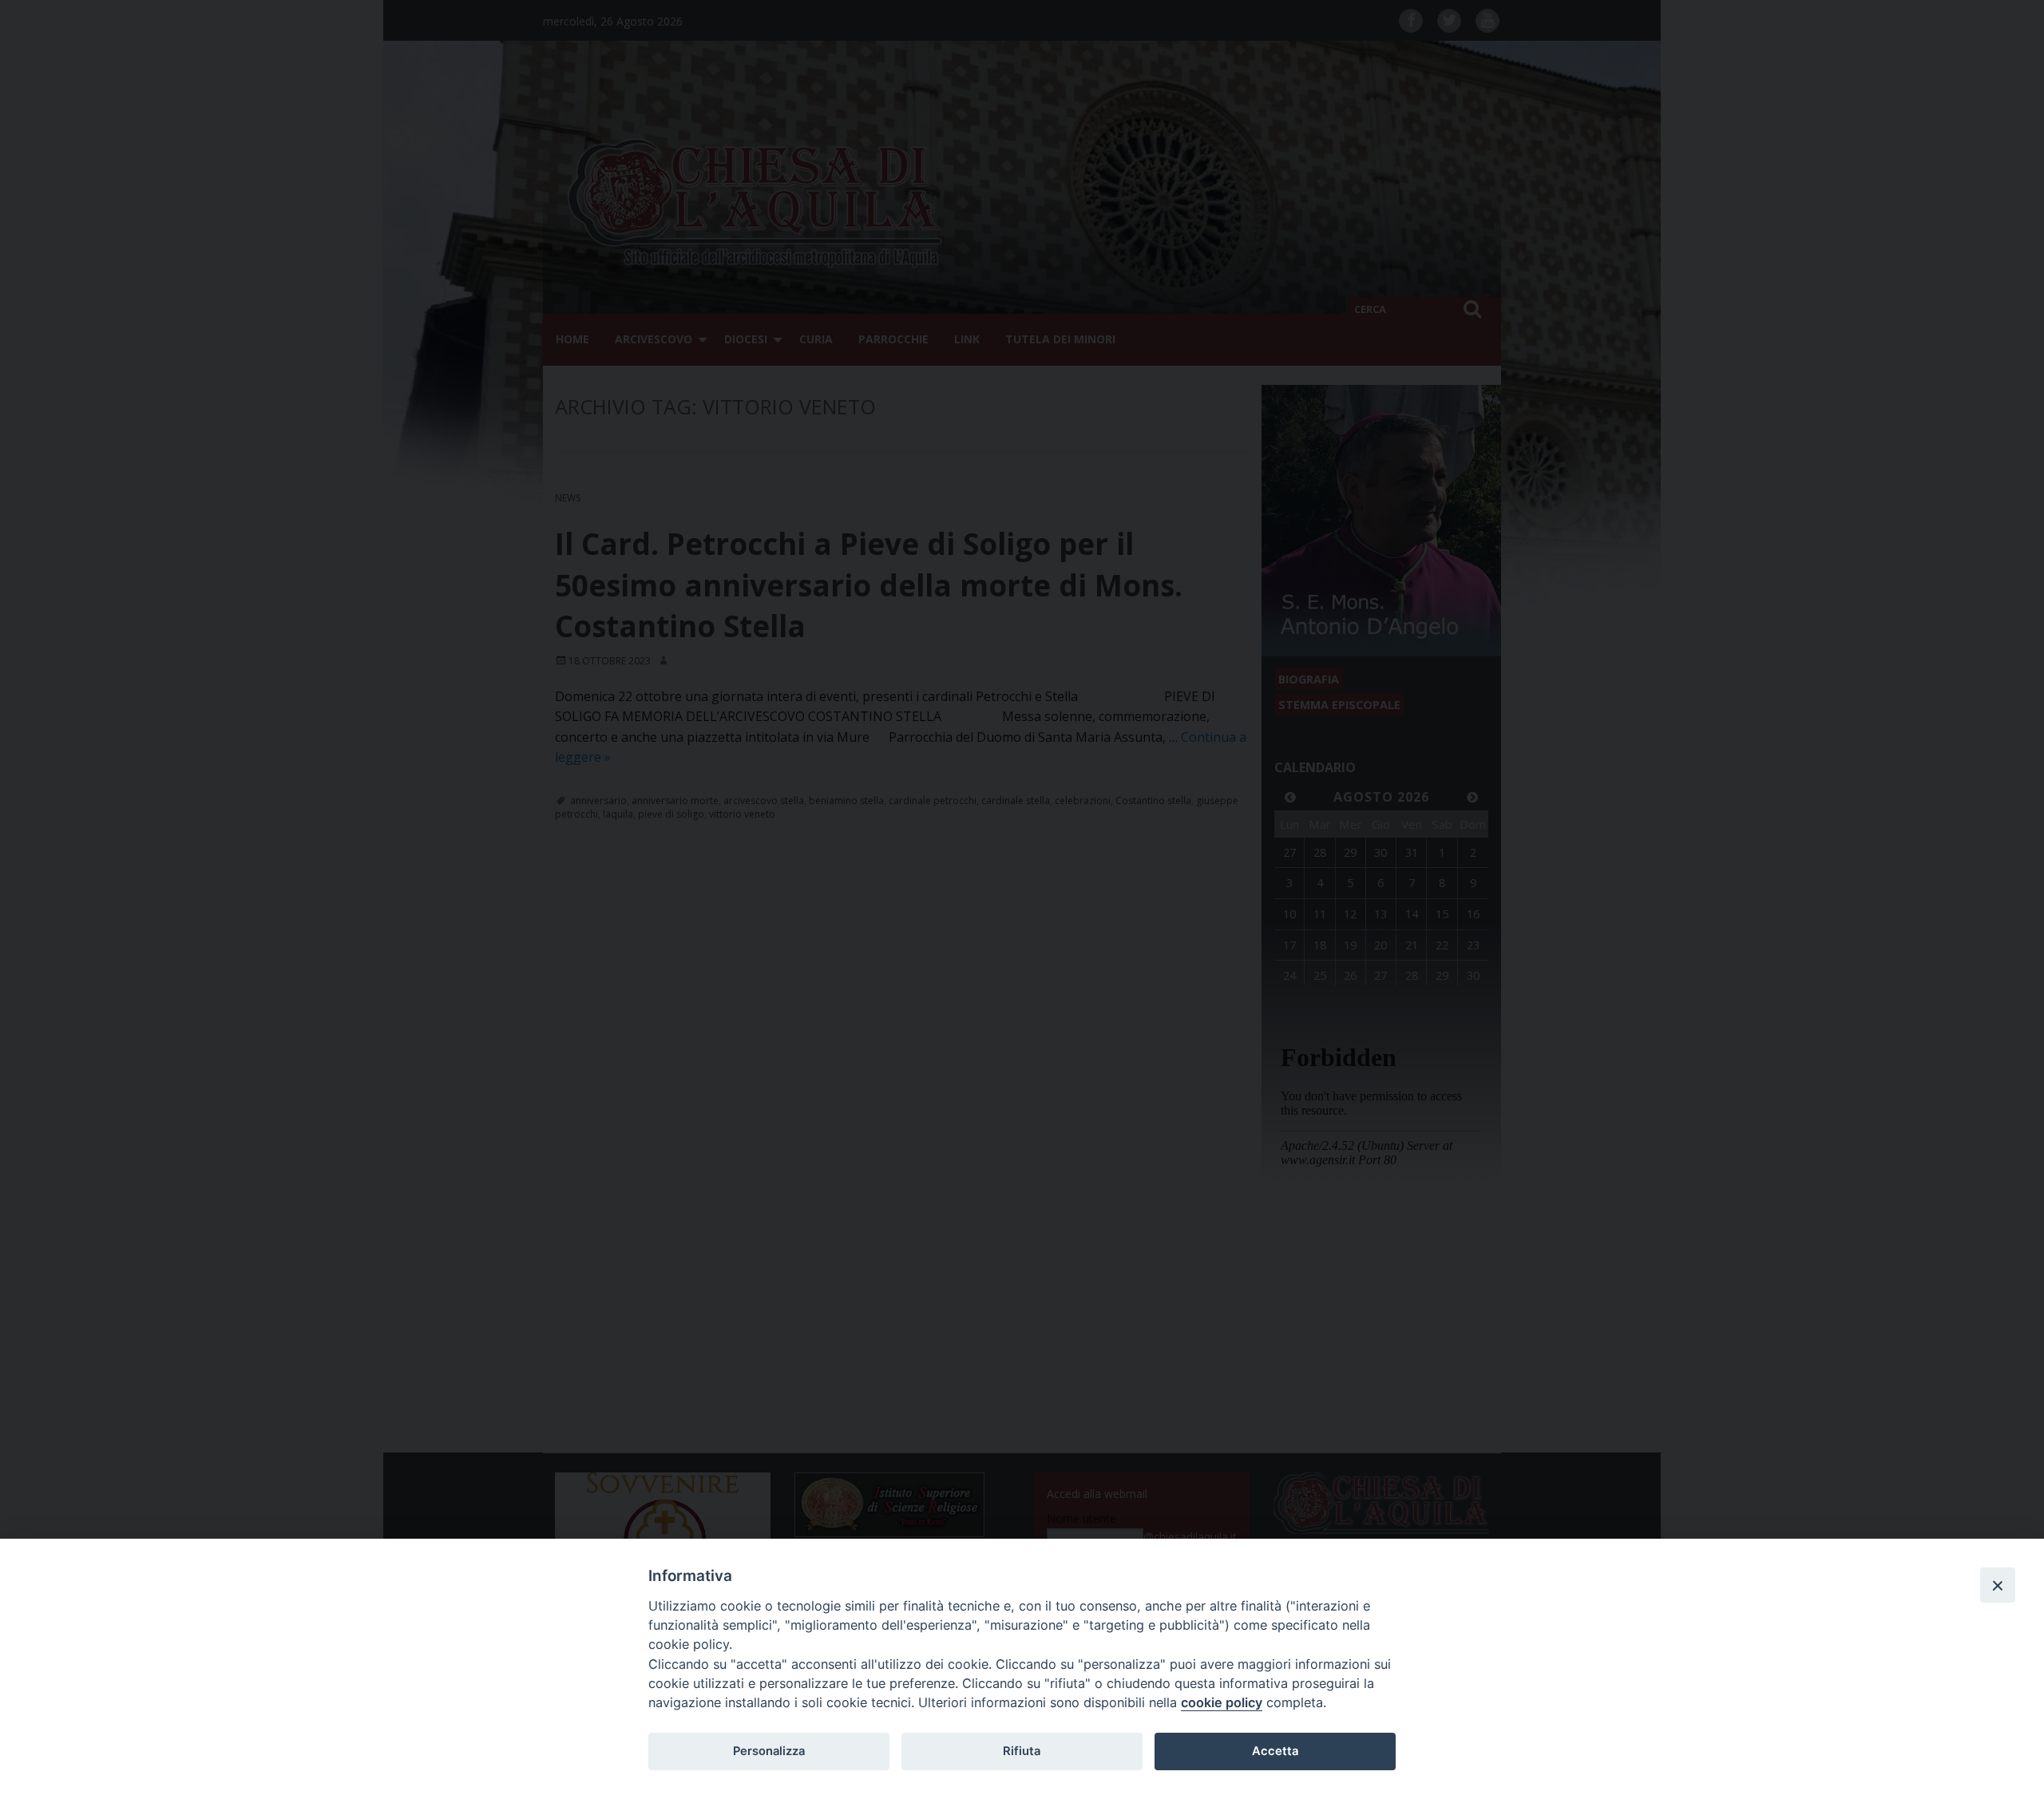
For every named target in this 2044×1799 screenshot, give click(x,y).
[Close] (1998, 1585)
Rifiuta (1022, 1751)
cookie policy (1222, 1702)
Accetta (1275, 1751)
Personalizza (769, 1751)
